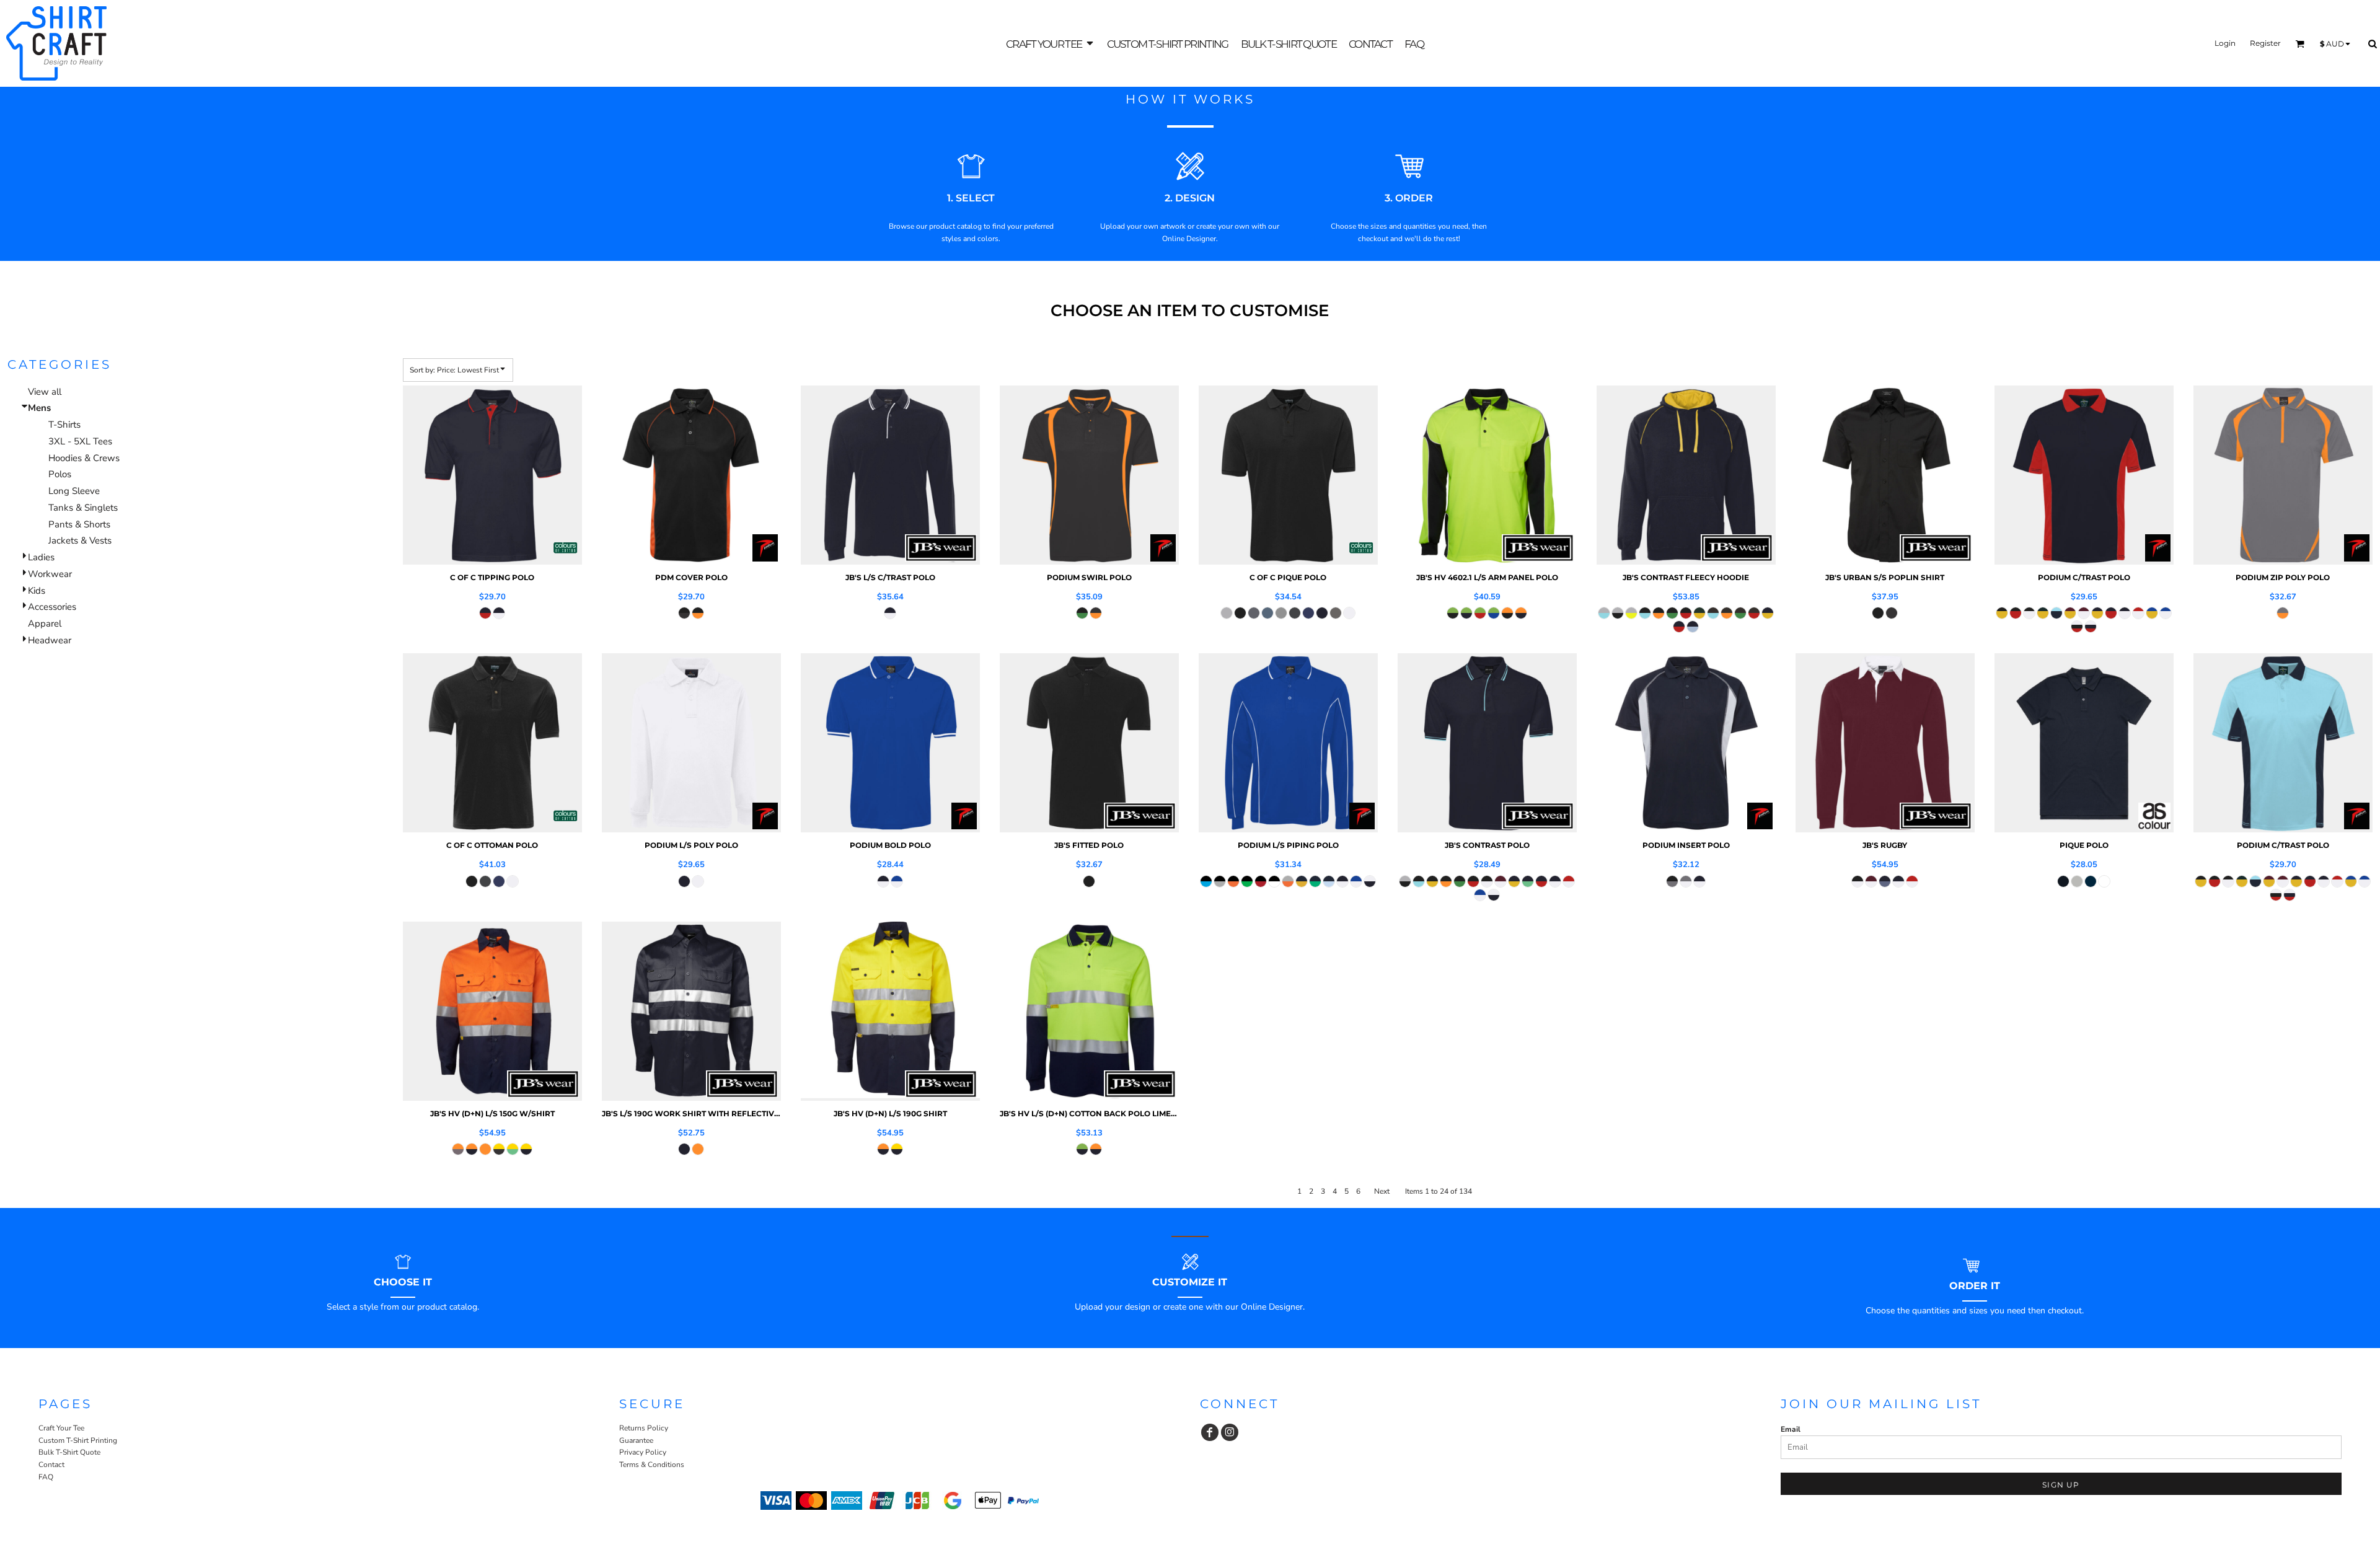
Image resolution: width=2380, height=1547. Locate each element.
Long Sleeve (74, 491)
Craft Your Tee (61, 1428)
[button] (1050, 44)
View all (45, 392)
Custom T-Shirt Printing (78, 1440)
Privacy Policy (643, 1452)
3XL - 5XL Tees (80, 441)
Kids (37, 591)
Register (2265, 43)
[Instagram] (1230, 1432)
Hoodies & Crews (84, 458)
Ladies (41, 557)
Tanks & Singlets (83, 508)
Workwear (50, 574)
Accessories (52, 607)
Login (2225, 43)
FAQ (46, 1477)
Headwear (50, 640)
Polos (60, 474)
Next (1382, 1191)
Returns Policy (644, 1428)
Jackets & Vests (80, 540)
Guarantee (636, 1440)
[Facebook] (1210, 1432)
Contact (51, 1465)
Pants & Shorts (79, 524)
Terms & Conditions (652, 1465)
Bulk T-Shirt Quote (69, 1452)
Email (1791, 1429)
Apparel (45, 624)
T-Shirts (64, 425)
